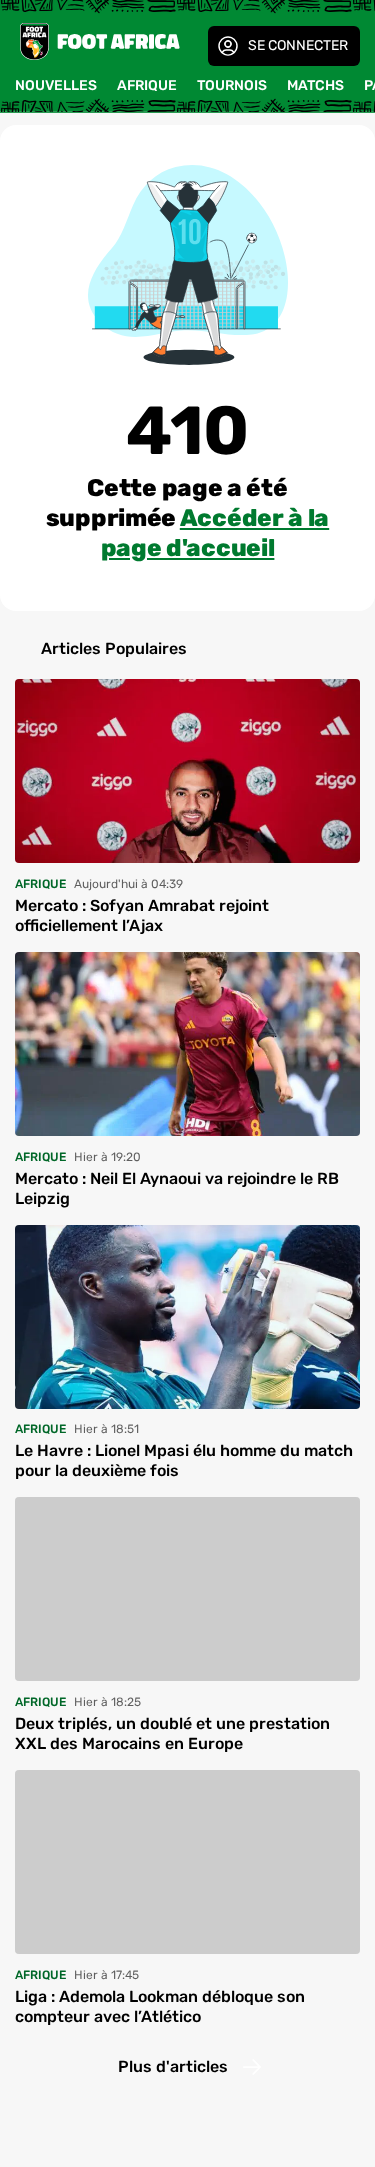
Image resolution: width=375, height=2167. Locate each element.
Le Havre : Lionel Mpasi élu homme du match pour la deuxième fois (184, 1460)
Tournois (232, 85)
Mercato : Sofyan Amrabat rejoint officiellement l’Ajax (142, 915)
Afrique (147, 85)
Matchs (315, 85)
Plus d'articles (173, 2066)
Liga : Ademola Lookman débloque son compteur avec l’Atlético (160, 2006)
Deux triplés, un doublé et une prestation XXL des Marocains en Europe (172, 1733)
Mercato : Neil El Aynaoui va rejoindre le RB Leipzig (177, 1188)
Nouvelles (56, 85)
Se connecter (298, 45)
